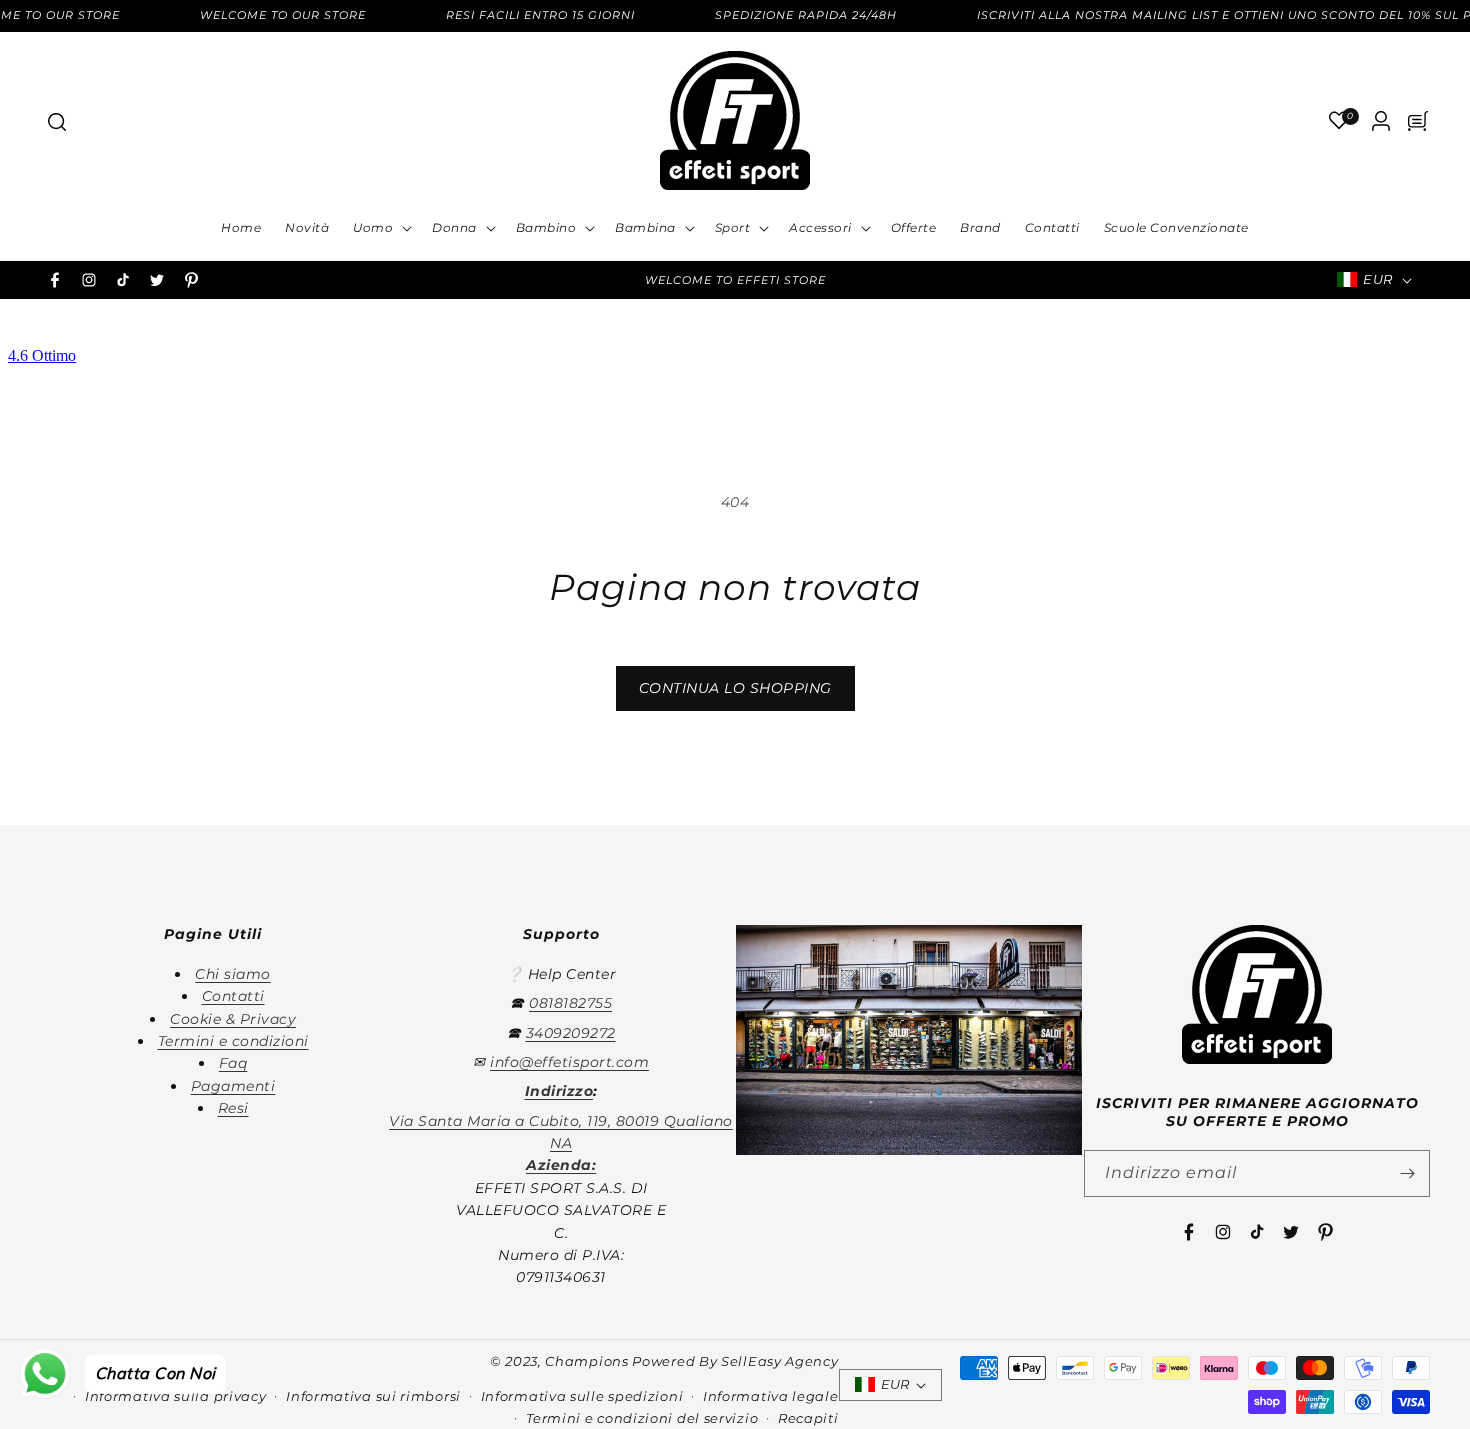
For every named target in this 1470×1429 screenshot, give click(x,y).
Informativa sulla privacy (176, 1396)
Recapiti (808, 1418)
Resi (233, 1108)
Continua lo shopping (735, 688)
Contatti (233, 996)
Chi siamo (233, 974)
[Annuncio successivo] (1002, 280)
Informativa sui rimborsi (373, 1396)
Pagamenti (233, 1086)
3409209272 (571, 1033)
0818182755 (570, 1003)
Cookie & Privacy (233, 1019)
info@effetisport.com (569, 1062)
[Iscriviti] (1407, 1173)
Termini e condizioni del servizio (642, 1418)
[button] (56, 121)
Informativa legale (771, 1396)
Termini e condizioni (233, 1041)
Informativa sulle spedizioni (582, 1396)
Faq (233, 1063)
